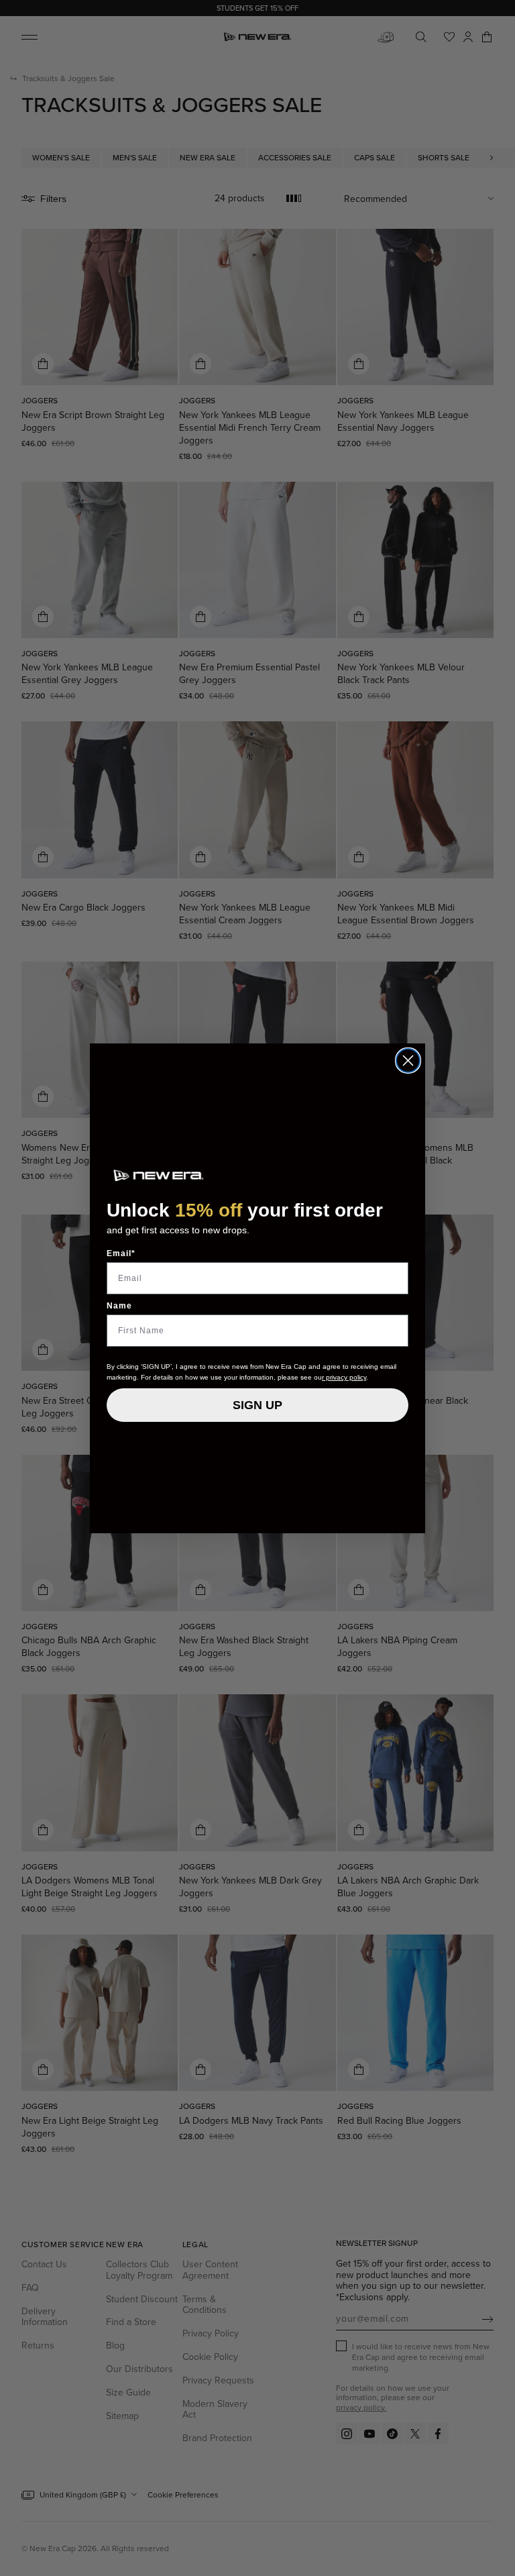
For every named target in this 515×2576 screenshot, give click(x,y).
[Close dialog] (408, 1061)
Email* (121, 1253)
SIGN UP (257, 1405)
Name (119, 1306)
